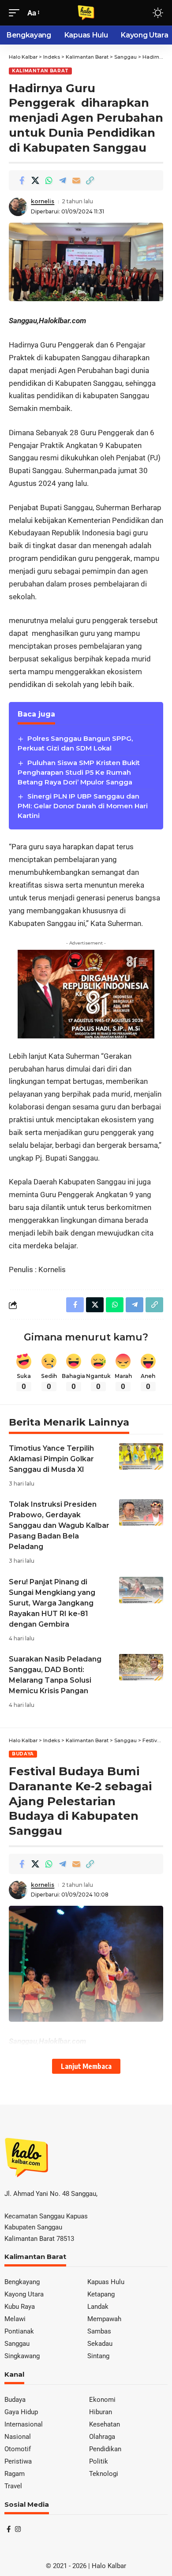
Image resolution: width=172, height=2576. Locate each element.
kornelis (43, 201)
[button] (16, 13)
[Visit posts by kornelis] (18, 207)
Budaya (23, 1754)
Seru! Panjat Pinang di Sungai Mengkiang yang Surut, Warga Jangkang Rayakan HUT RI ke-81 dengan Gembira (52, 1603)
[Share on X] (35, 180)
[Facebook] (9, 2529)
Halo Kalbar (109, 2566)
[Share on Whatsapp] (49, 180)
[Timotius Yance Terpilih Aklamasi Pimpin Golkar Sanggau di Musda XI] (141, 1456)
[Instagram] (18, 2529)
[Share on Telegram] (63, 180)
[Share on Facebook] (22, 180)
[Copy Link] (90, 180)
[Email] (76, 180)
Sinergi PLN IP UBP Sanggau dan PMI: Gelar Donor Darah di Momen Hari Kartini (83, 806)
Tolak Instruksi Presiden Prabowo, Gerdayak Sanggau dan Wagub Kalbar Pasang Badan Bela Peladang (59, 1525)
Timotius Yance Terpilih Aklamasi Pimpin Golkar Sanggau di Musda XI (51, 1459)
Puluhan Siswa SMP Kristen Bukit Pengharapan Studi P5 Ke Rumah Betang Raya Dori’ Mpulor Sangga (79, 772)
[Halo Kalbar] (86, 13)
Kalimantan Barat (40, 71)
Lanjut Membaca (86, 2066)
